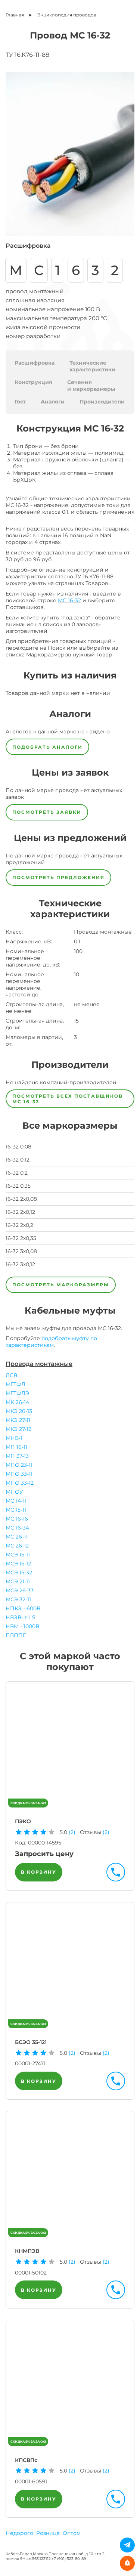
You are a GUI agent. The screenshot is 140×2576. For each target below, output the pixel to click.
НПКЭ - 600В (23, 1608)
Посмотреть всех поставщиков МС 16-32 (68, 1099)
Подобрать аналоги (47, 747)
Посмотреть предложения (58, 877)
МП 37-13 (17, 1456)
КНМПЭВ (27, 2251)
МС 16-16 (17, 1519)
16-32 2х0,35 (21, 1238)
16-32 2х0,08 (21, 1199)
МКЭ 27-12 (18, 1429)
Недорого (19, 2533)
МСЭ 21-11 (18, 1581)
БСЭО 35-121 (31, 2042)
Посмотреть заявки (47, 812)
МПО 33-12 (20, 1483)
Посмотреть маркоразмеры (61, 1285)
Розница (48, 2533)
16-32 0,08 (18, 1147)
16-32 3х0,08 (21, 1251)
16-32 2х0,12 (20, 1212)
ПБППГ (16, 1635)
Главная (15, 15)
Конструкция (33, 382)
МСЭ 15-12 (18, 1564)
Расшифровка (35, 363)
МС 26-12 (17, 1546)
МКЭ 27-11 (18, 1420)
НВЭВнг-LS (21, 1617)
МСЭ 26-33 (20, 1590)
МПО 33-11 (19, 1474)
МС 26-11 (17, 1537)
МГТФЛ (15, 1384)
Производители (102, 402)
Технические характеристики (92, 366)
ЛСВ (11, 1375)
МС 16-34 (17, 1528)
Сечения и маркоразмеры (91, 386)
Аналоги (53, 402)
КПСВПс (26, 2460)
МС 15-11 (16, 1510)
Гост (20, 402)
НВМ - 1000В (22, 1626)
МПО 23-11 (19, 1465)
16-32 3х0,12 (20, 1264)
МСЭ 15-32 (19, 1572)
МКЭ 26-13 (19, 1411)
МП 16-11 (16, 1447)
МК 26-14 (17, 1402)
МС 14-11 (16, 1501)
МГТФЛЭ (17, 1393)
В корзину (39, 1872)
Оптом (72, 2533)
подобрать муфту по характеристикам (51, 1342)
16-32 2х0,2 (19, 1225)
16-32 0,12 (18, 1160)
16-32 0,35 (18, 1186)
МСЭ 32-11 (18, 1599)
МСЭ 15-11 (18, 1555)
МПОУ (14, 1492)
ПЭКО (23, 1821)
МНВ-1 (14, 1438)
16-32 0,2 (17, 1173)
